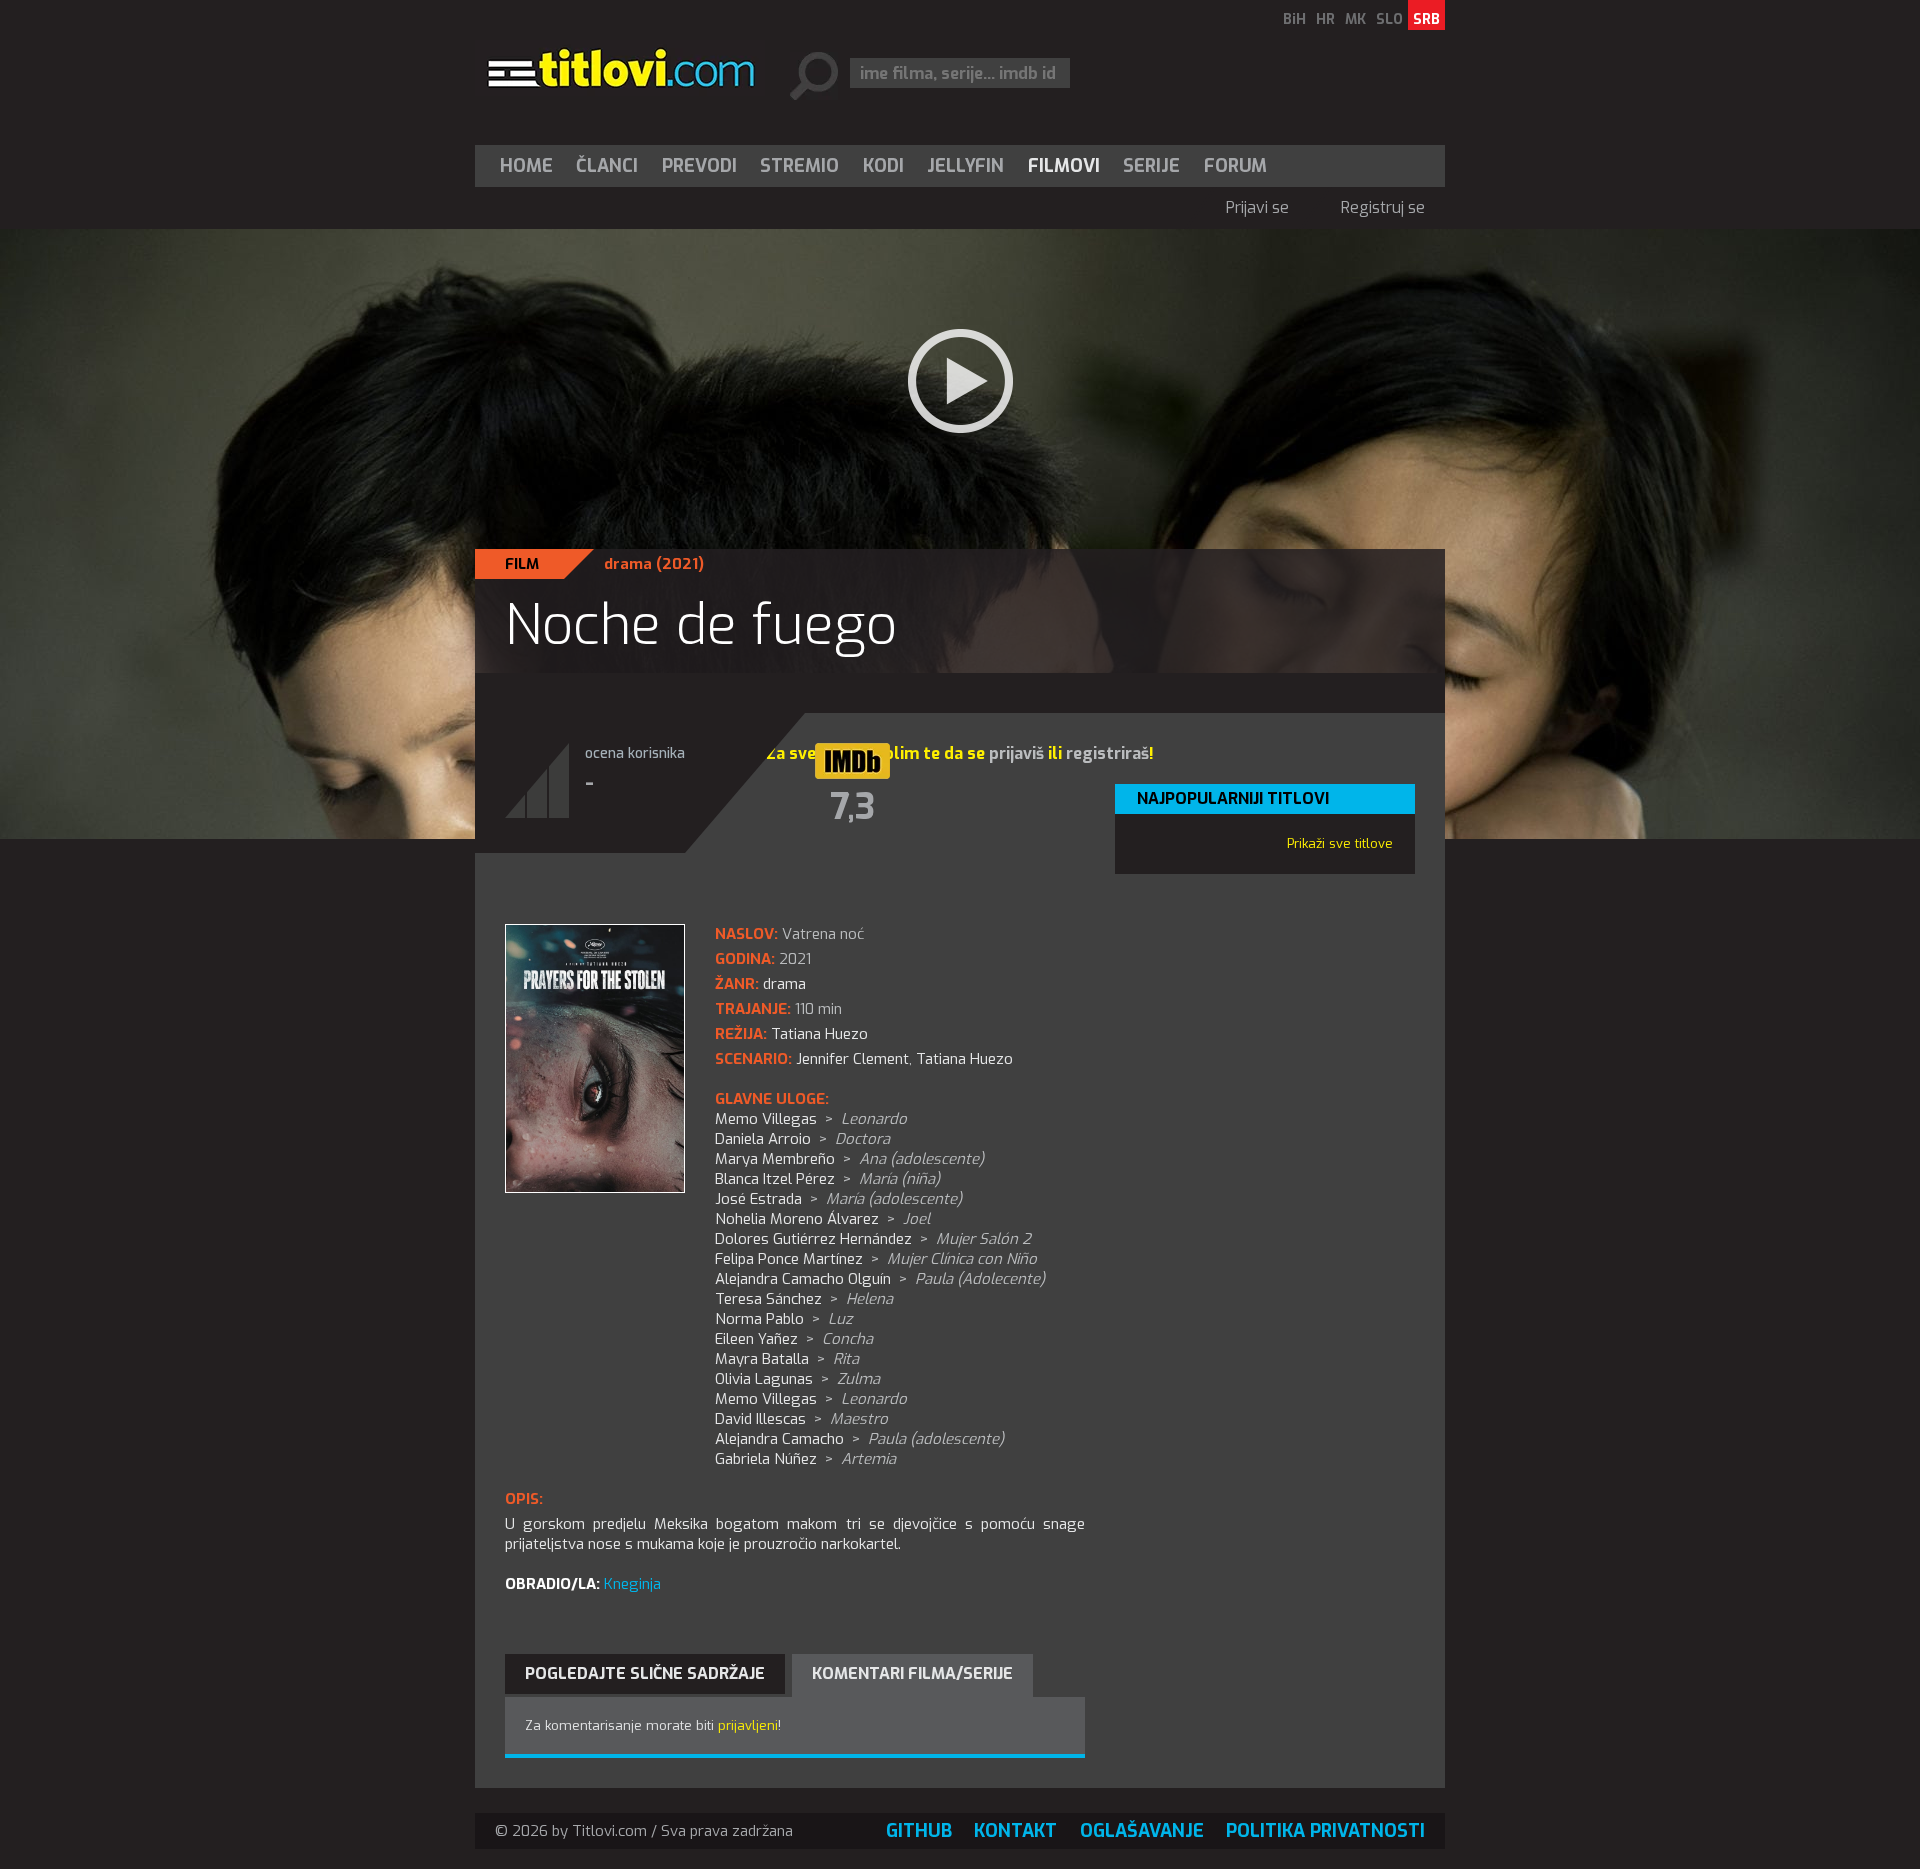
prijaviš (1016, 753)
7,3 (852, 807)
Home (526, 166)
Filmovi (1064, 166)
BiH (1294, 19)
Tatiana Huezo (964, 1059)
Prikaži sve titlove (1340, 843)
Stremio (799, 166)
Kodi (883, 166)
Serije (1151, 166)
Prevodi (699, 166)
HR (1325, 19)
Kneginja (632, 1584)
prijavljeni (748, 1725)
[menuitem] (531, 166)
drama (628, 564)
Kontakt (1015, 1831)
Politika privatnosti (1325, 1831)
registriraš (1107, 753)
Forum (1235, 166)
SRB (1426, 19)
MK (1355, 19)
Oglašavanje (1142, 1831)
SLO (1389, 19)
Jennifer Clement (852, 1059)
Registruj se (1383, 207)
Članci (607, 166)
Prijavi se (1257, 207)
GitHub (919, 1831)
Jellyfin (965, 166)
